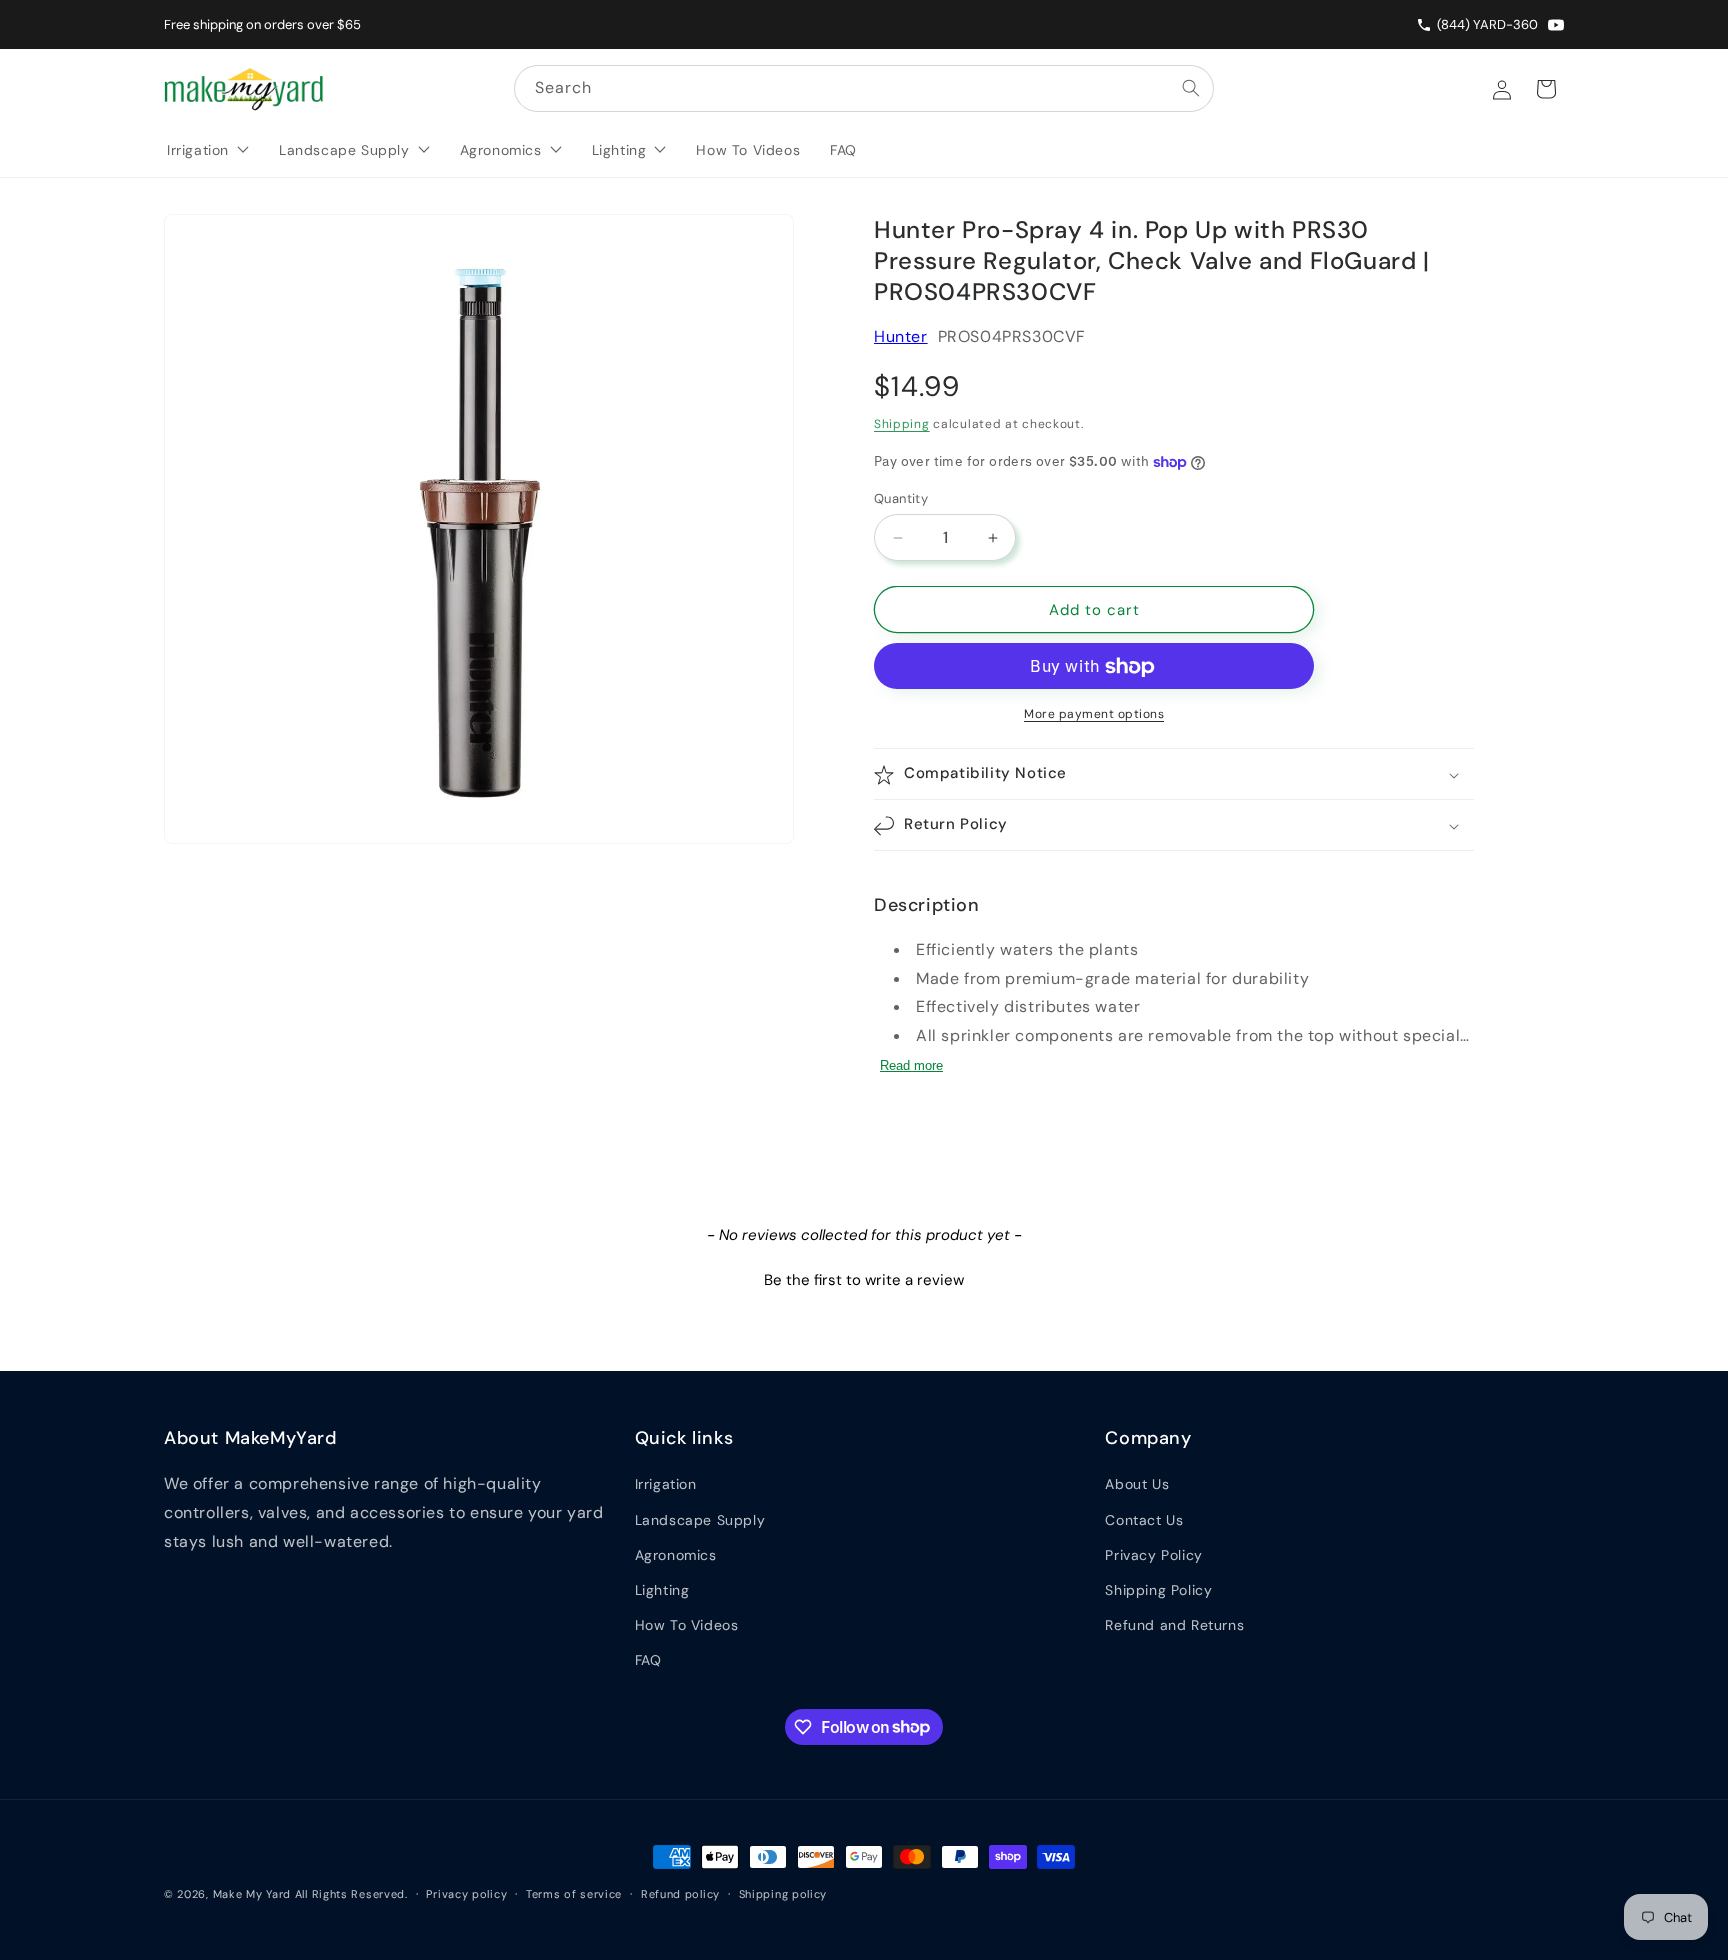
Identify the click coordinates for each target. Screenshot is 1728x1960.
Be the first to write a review (864, 1280)
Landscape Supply (700, 1520)
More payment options (1094, 715)
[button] (1174, 775)
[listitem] (1556, 25)
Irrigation (666, 1484)
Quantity (901, 498)
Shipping (902, 425)
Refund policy (680, 1893)
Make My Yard (252, 1894)
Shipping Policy (1158, 1590)
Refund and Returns (1174, 1625)
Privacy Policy (1153, 1555)
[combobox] (864, 88)
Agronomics (676, 1555)
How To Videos (687, 1625)
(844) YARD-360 (1487, 24)
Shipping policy (783, 1893)
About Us (1137, 1484)
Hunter (901, 336)
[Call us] (1426, 25)
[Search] (1191, 88)
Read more (911, 1065)
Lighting (662, 1590)
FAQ (648, 1660)
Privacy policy (466, 1893)
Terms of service (574, 1893)
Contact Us (1144, 1520)
